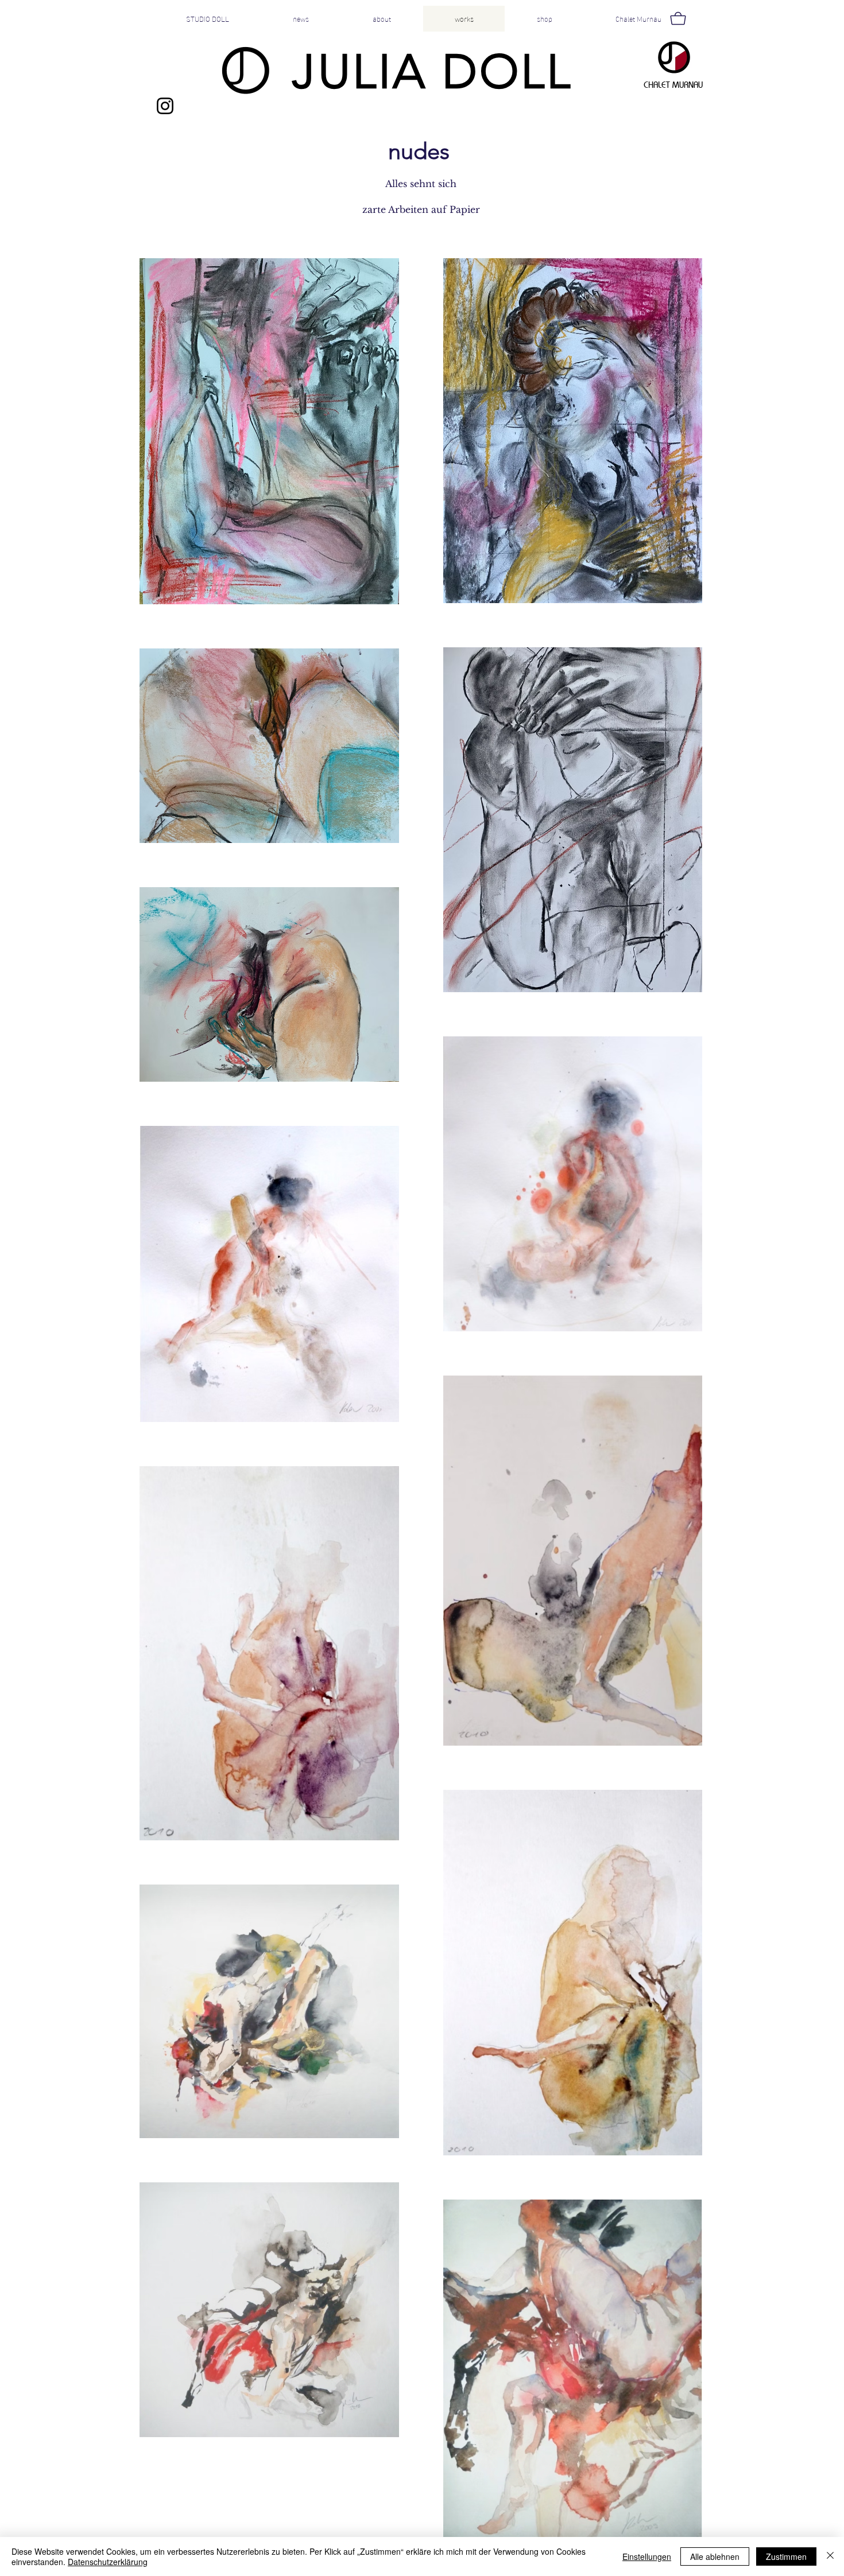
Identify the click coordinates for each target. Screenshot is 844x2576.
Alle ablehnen (715, 2556)
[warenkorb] (677, 18)
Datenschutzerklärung (108, 2562)
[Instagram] (165, 106)
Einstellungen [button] (647, 2556)
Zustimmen (786, 2556)
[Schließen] (830, 2556)
